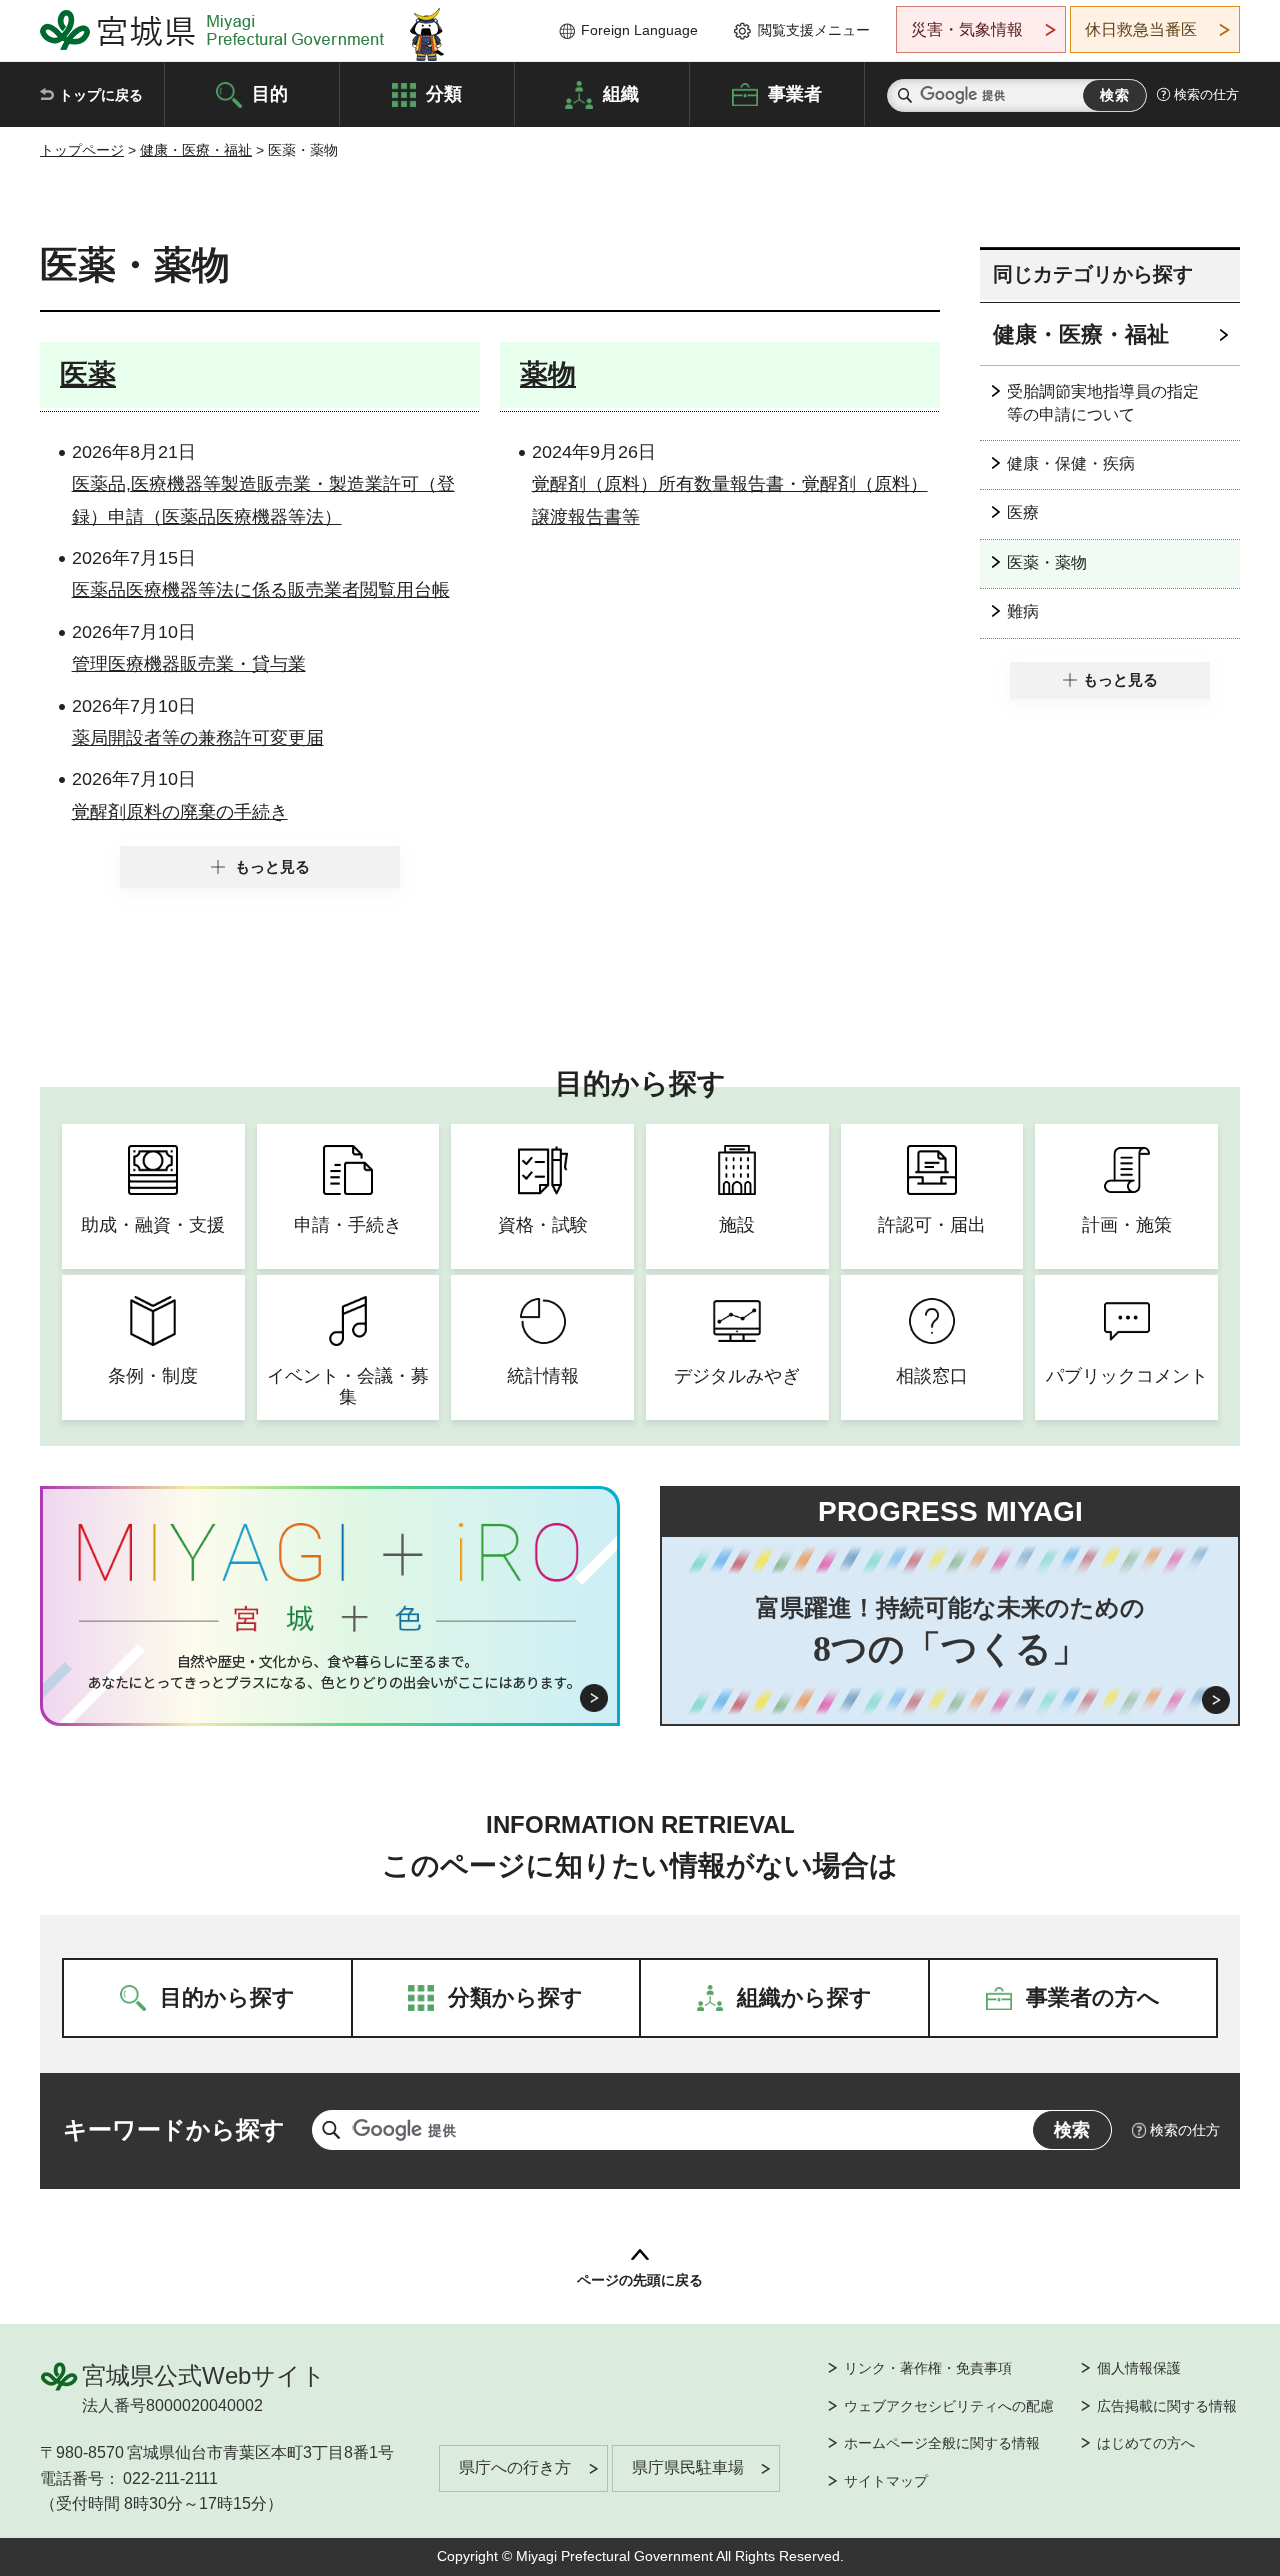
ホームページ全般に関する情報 (942, 2443)
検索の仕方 (1206, 94)
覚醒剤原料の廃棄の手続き (180, 812)
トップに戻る (101, 95)
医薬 (88, 374)
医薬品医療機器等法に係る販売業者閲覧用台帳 (261, 590)
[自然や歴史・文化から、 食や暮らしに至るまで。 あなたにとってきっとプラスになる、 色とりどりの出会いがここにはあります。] (330, 1672)
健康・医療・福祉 (196, 150)
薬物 (548, 374)
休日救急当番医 (1141, 29)
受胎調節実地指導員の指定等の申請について (1103, 402)
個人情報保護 (1139, 2368)
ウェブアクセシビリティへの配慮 (949, 2406)
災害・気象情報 (967, 29)
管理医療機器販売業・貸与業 (189, 664)
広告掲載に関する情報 (1167, 2406)
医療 (1023, 512)
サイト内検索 (905, 95)
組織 (621, 93)
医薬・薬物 (1047, 562)
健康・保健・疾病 (1071, 463)
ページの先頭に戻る (640, 2280)
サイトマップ (886, 2481)
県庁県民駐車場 (688, 2467)
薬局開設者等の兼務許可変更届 (198, 738)
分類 (444, 93)
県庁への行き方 (515, 2467)
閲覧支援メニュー (814, 30)
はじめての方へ (1146, 2443)
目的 (270, 93)
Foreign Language (639, 30)
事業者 (795, 93)
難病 (1023, 611)
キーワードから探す (174, 2129)
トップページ (82, 150)
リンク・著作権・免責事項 (928, 2368)
